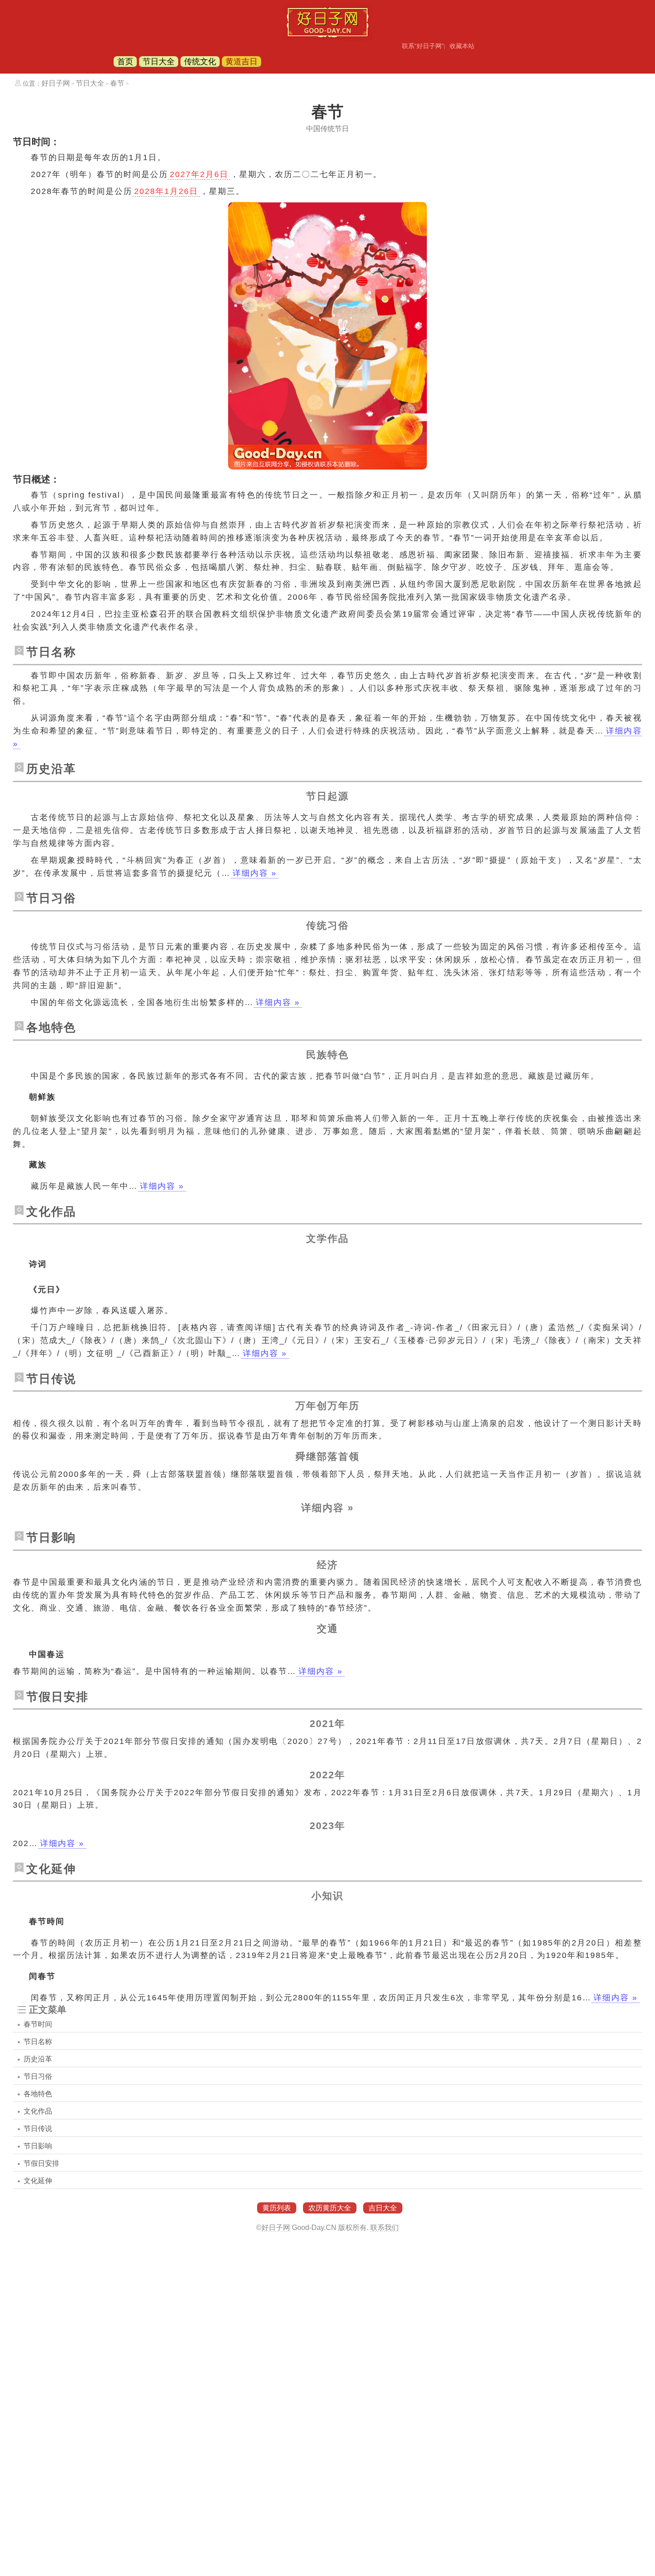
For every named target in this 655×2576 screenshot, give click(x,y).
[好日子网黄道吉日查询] (327, 38)
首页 (125, 62)
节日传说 (38, 2129)
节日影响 (38, 2146)
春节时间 (38, 2024)
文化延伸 (38, 2181)
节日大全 (159, 62)
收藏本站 (462, 46)
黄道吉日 (242, 62)
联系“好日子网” (423, 46)
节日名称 (38, 2042)
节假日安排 (41, 2163)
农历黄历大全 (330, 2208)
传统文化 (200, 62)
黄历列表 (277, 2208)
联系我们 (385, 2228)
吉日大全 (383, 2208)
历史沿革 (38, 2059)
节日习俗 (38, 2076)
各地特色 (38, 2094)
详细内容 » (255, 873)
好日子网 (56, 83)
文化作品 (38, 2111)
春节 (117, 83)
